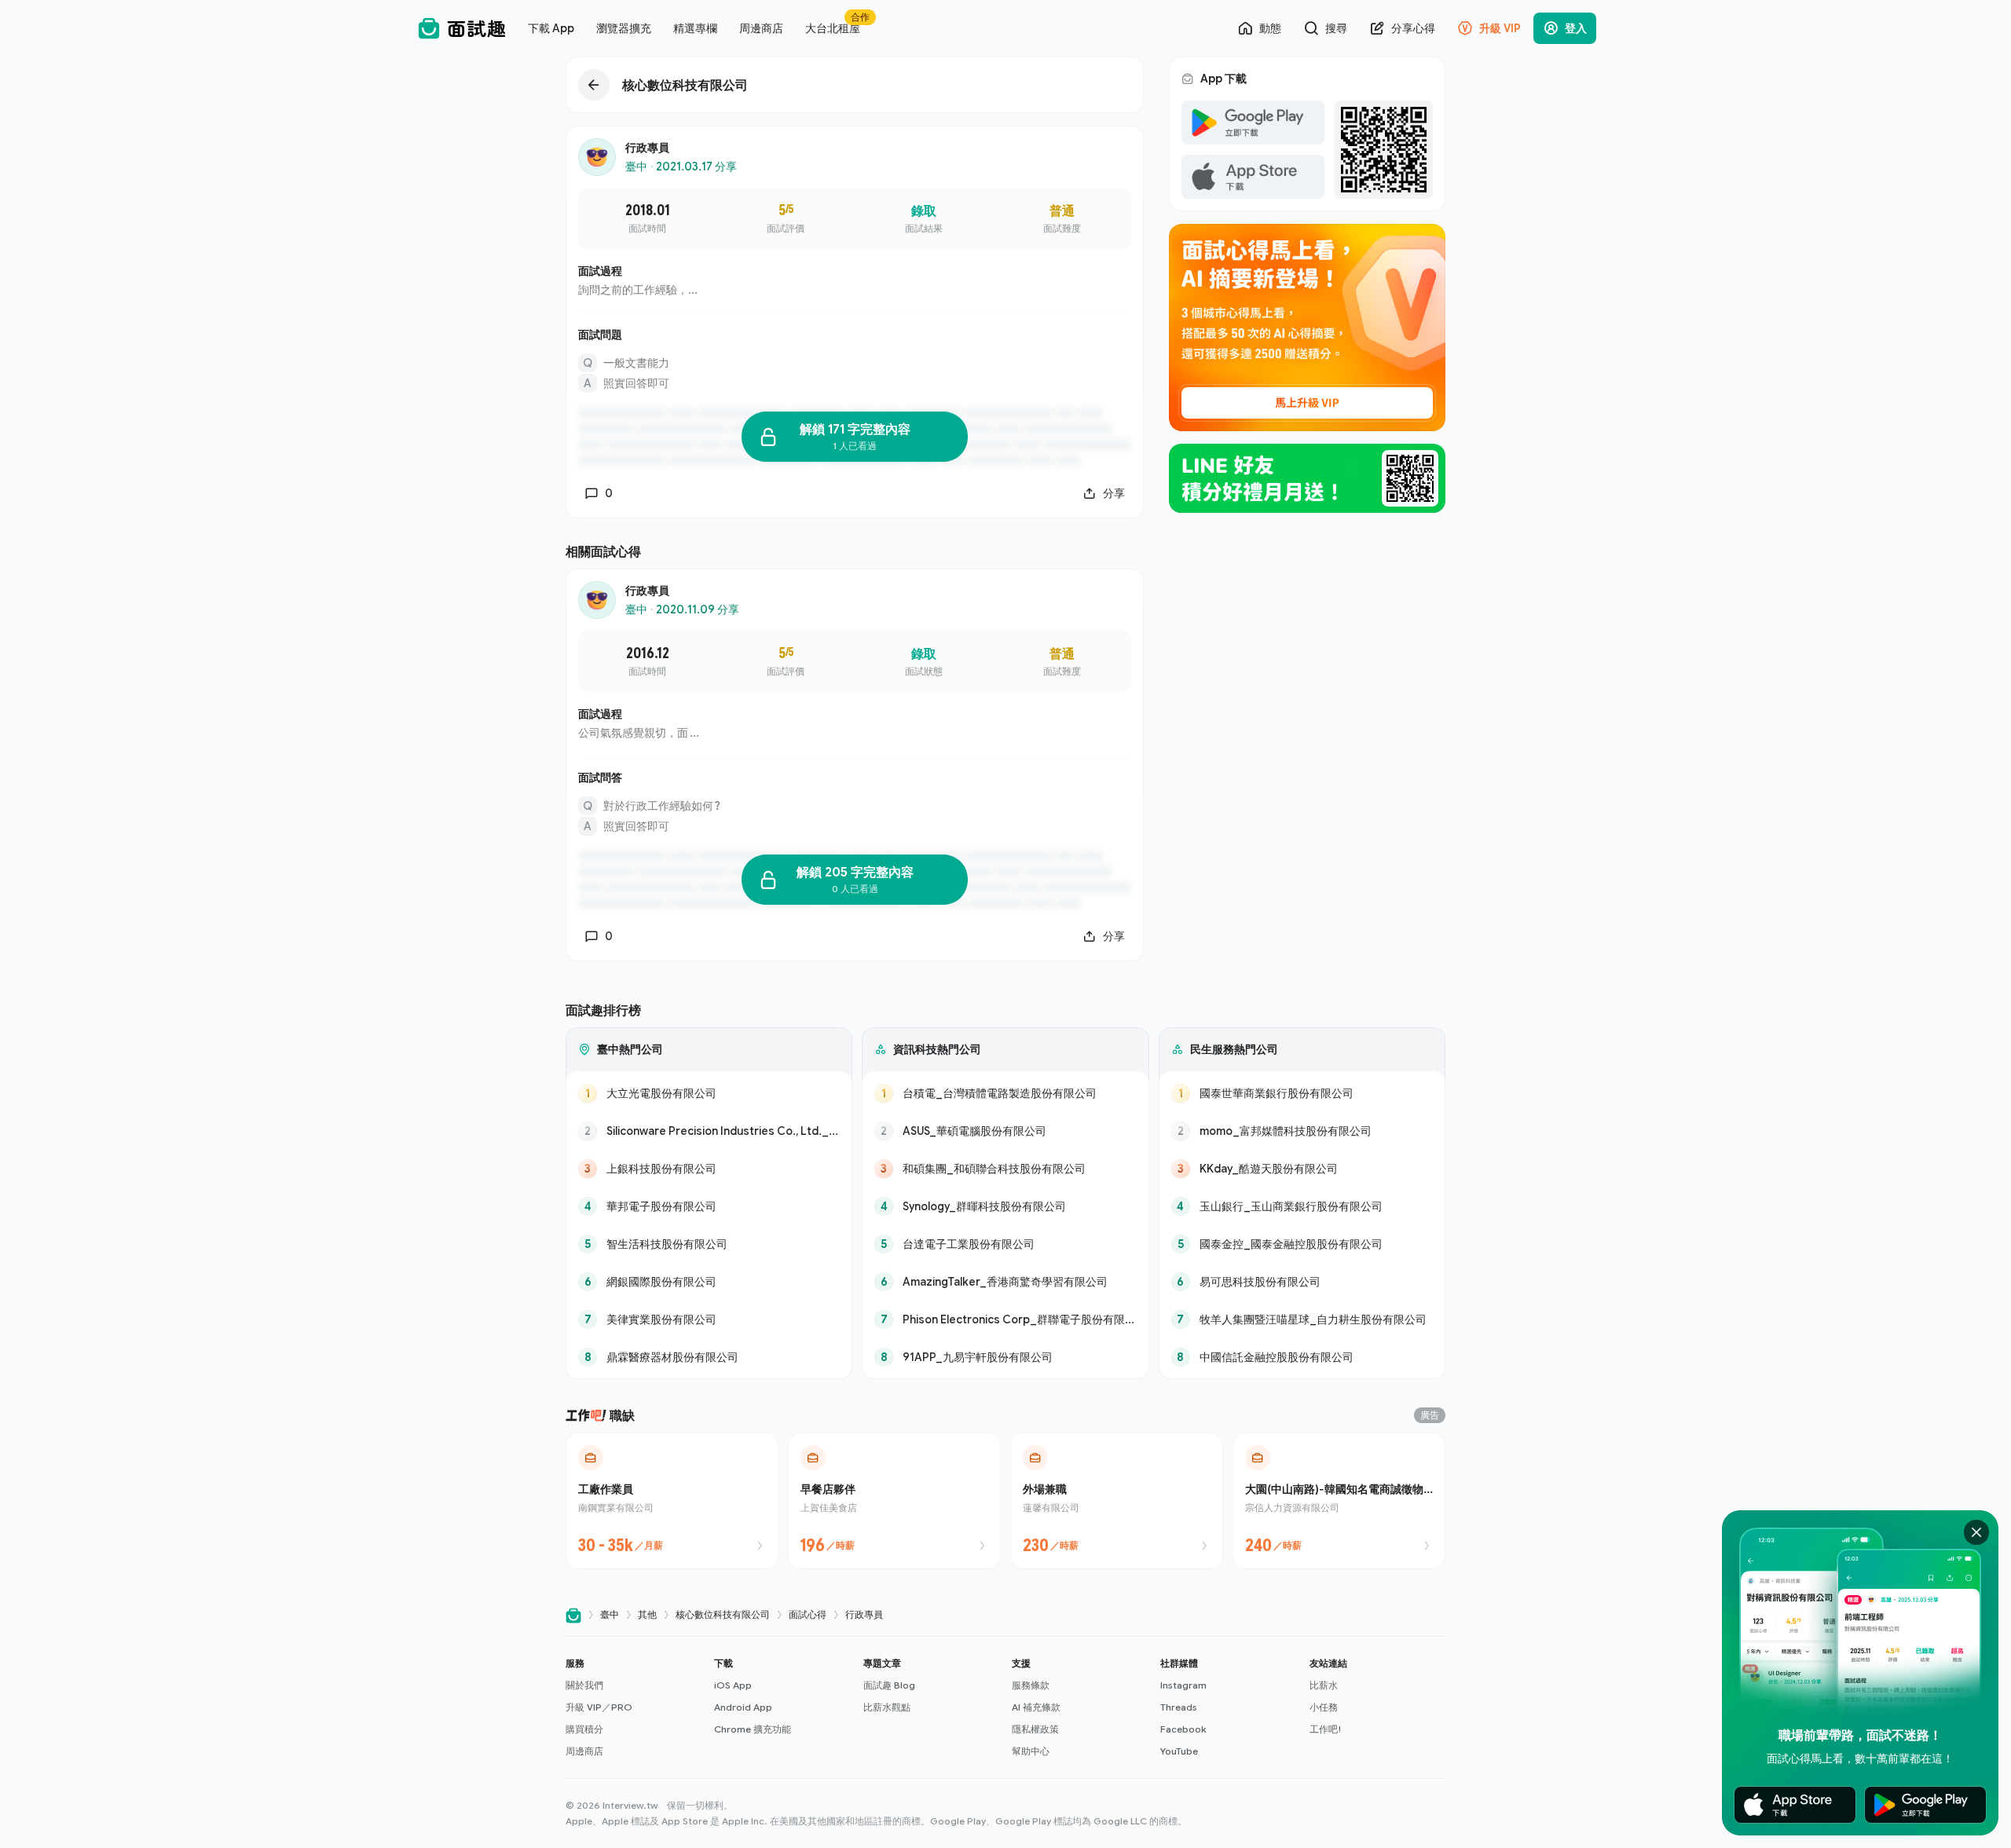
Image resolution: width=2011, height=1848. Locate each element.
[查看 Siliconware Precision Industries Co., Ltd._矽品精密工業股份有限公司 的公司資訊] (709, 1131)
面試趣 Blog (889, 1685)
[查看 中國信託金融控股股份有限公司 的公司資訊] (1302, 1357)
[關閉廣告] (1976, 1532)
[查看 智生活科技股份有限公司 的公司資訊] (709, 1244)
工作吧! (1326, 1729)
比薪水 (1324, 1685)
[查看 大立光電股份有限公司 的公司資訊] (709, 1093)
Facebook (1183, 1729)
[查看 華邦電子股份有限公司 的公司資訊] (709, 1206)
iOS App (733, 1685)
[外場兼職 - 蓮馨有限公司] (1117, 1501)
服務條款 (1031, 1685)
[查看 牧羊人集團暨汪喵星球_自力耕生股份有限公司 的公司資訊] (1302, 1319)
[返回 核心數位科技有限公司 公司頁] (855, 85)
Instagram (1183, 1685)
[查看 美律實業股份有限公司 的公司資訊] (709, 1319)
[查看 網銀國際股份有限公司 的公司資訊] (709, 1282)
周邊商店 (584, 1751)
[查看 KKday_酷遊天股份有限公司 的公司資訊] (1302, 1169)
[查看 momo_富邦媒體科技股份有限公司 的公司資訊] (1302, 1131)
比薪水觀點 (887, 1707)
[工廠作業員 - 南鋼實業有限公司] (672, 1501)
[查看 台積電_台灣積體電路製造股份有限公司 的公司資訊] (1005, 1093)
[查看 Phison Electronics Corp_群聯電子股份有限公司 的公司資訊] (1005, 1319)
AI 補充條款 (1036, 1707)
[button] (634, 1707)
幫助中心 (1031, 1751)
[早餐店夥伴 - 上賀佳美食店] (894, 1501)
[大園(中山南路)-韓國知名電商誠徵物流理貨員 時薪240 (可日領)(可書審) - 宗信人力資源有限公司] (1339, 1501)
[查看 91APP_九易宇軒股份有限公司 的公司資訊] (1005, 1357)
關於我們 (584, 1685)
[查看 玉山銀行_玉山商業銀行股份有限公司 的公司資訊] (1302, 1206)
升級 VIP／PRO (599, 1707)
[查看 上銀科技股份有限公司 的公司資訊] (709, 1169)
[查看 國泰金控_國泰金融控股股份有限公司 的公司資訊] (1302, 1244)
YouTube (1179, 1751)
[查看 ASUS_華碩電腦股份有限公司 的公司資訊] (1005, 1131)
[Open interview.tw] (573, 1615)
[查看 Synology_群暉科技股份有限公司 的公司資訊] (1005, 1206)
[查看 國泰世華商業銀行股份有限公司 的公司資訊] (1302, 1093)
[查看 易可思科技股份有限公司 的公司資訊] (1302, 1282)
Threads (1179, 1707)
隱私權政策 (1035, 1729)
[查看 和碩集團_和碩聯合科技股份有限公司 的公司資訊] (1005, 1169)
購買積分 (584, 1729)
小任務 (1324, 1707)
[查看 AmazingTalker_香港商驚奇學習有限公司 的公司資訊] (1005, 1282)
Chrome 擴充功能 (753, 1729)
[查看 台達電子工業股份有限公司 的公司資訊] (1005, 1244)
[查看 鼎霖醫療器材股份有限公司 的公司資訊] (709, 1357)
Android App (743, 1707)
